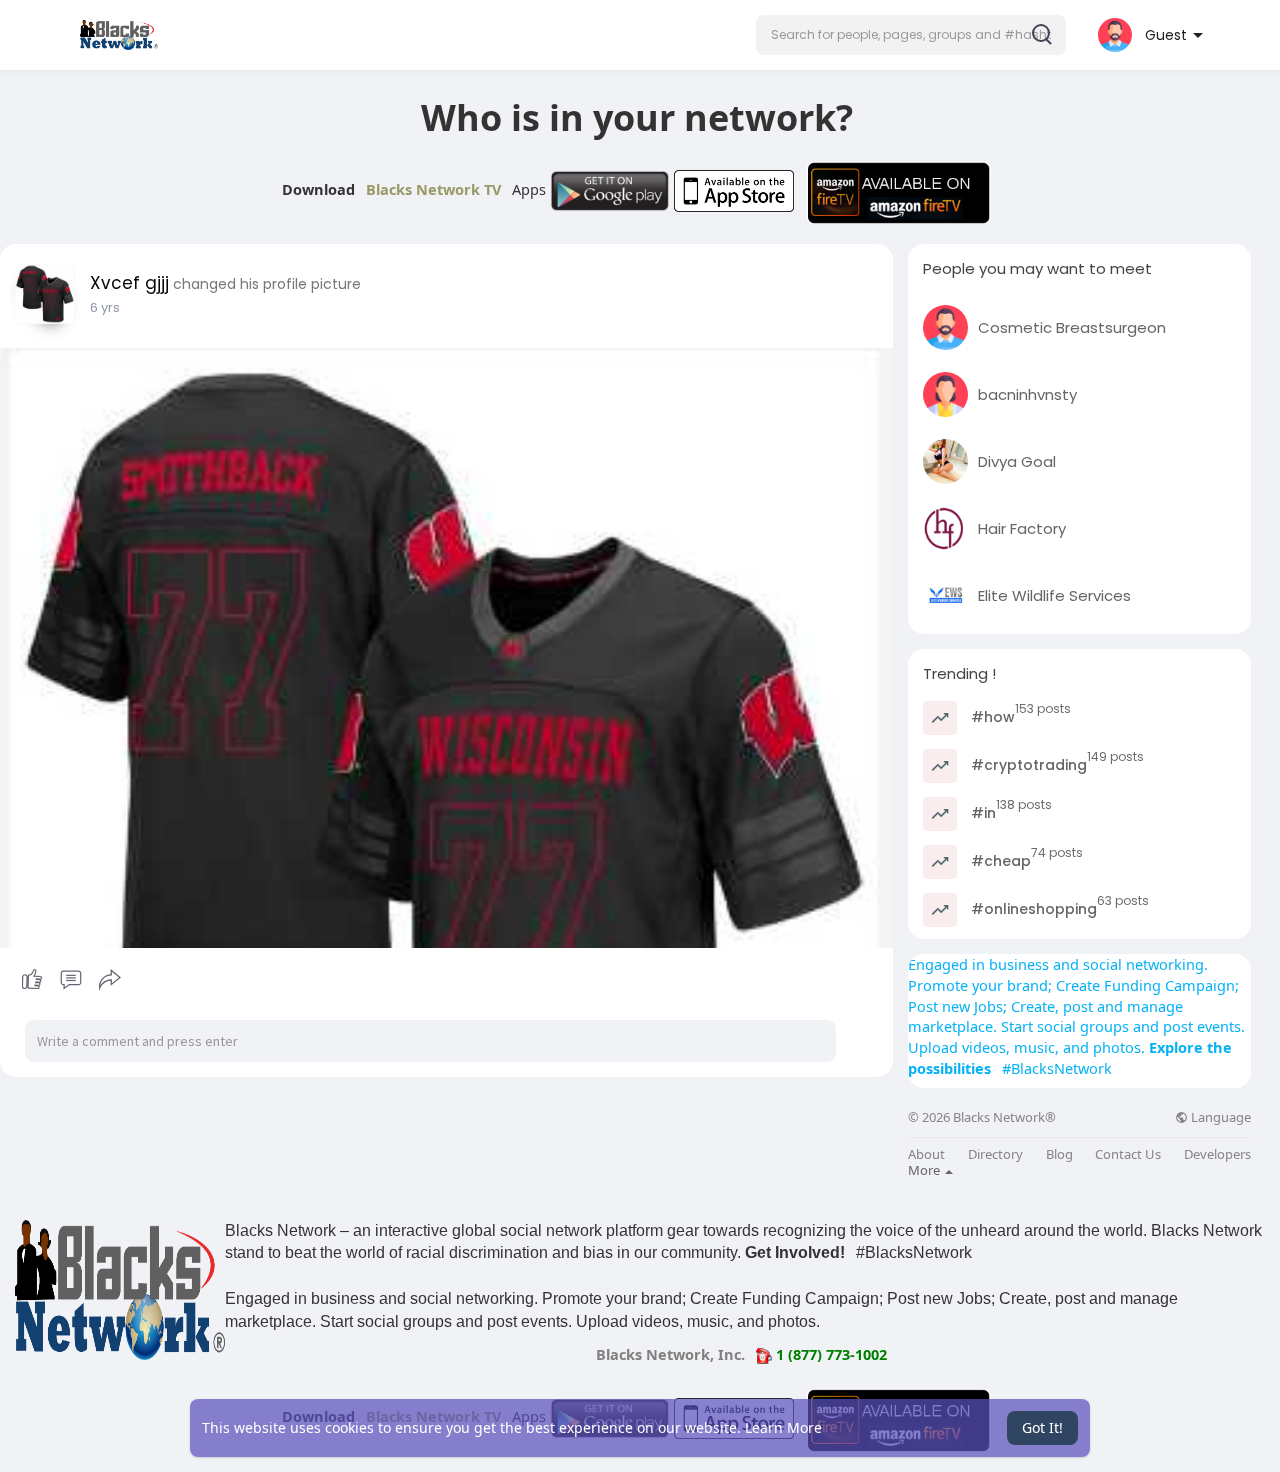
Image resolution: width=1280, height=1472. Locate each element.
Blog (1059, 1154)
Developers (1217, 1154)
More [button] (925, 1170)
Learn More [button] (783, 1427)
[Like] (70, 980)
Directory (995, 1154)
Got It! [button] (1042, 1427)
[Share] (110, 980)
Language (1219, 1117)
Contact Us (1128, 1154)
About (926, 1154)
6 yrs (105, 307)
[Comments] (71, 980)
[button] (911, 35)
